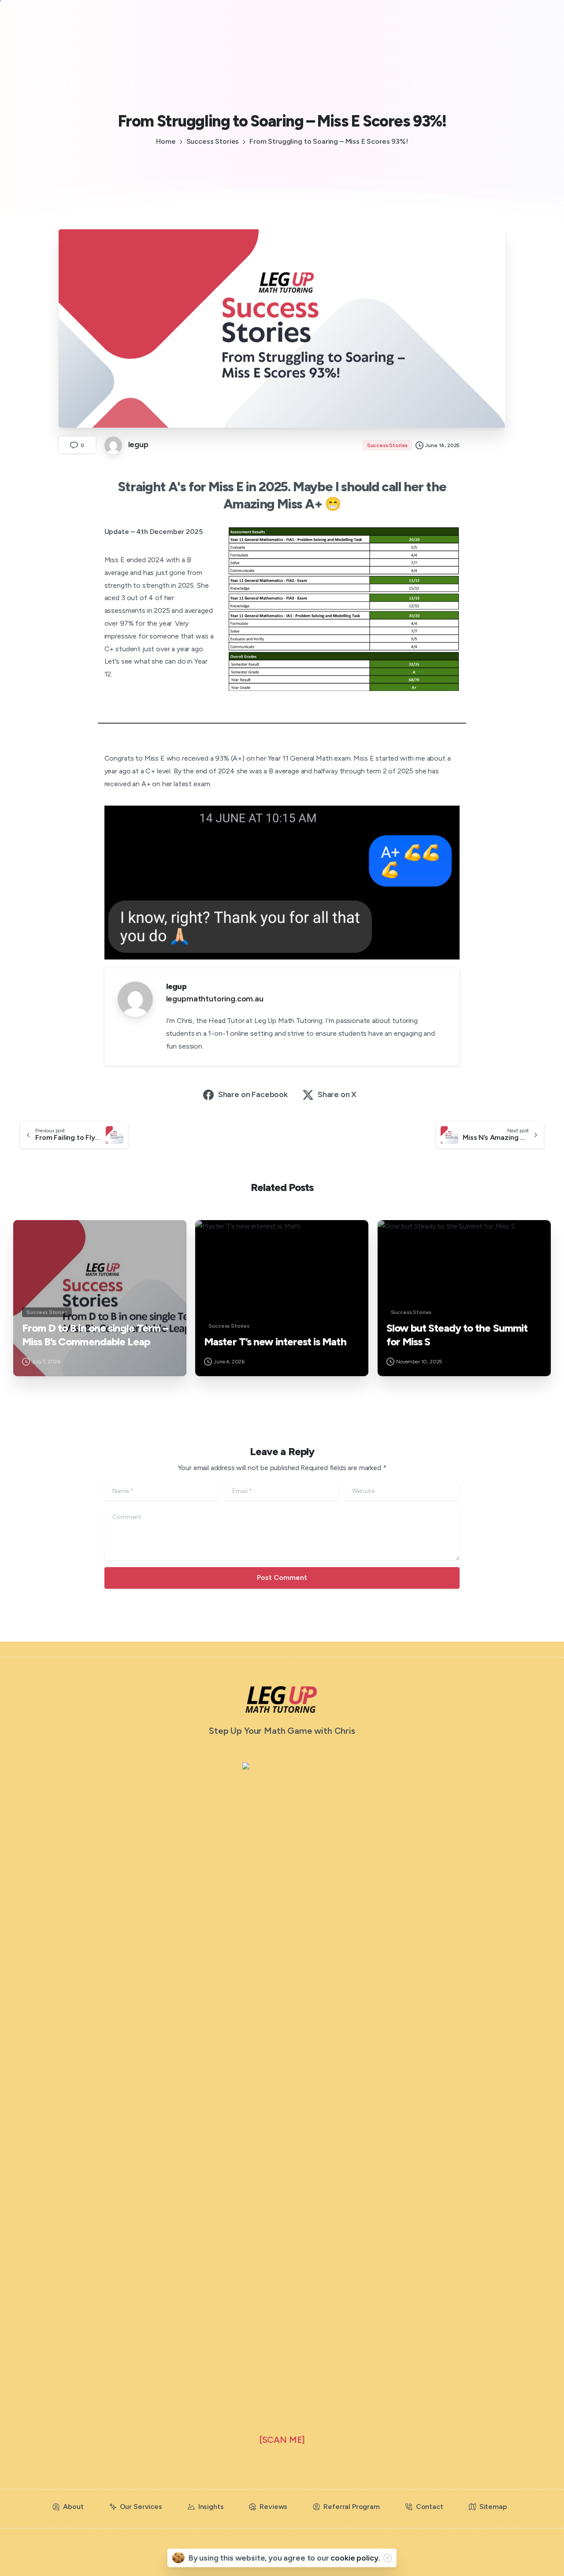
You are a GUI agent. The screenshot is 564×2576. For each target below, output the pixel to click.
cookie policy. (355, 2558)
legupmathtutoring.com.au (215, 999)
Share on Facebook (253, 1094)
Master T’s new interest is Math (275, 1342)
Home (166, 141)
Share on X (337, 1094)
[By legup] (27, 1235)
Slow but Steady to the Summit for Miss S (457, 1335)
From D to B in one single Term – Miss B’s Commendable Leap (95, 1335)
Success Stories (213, 141)
